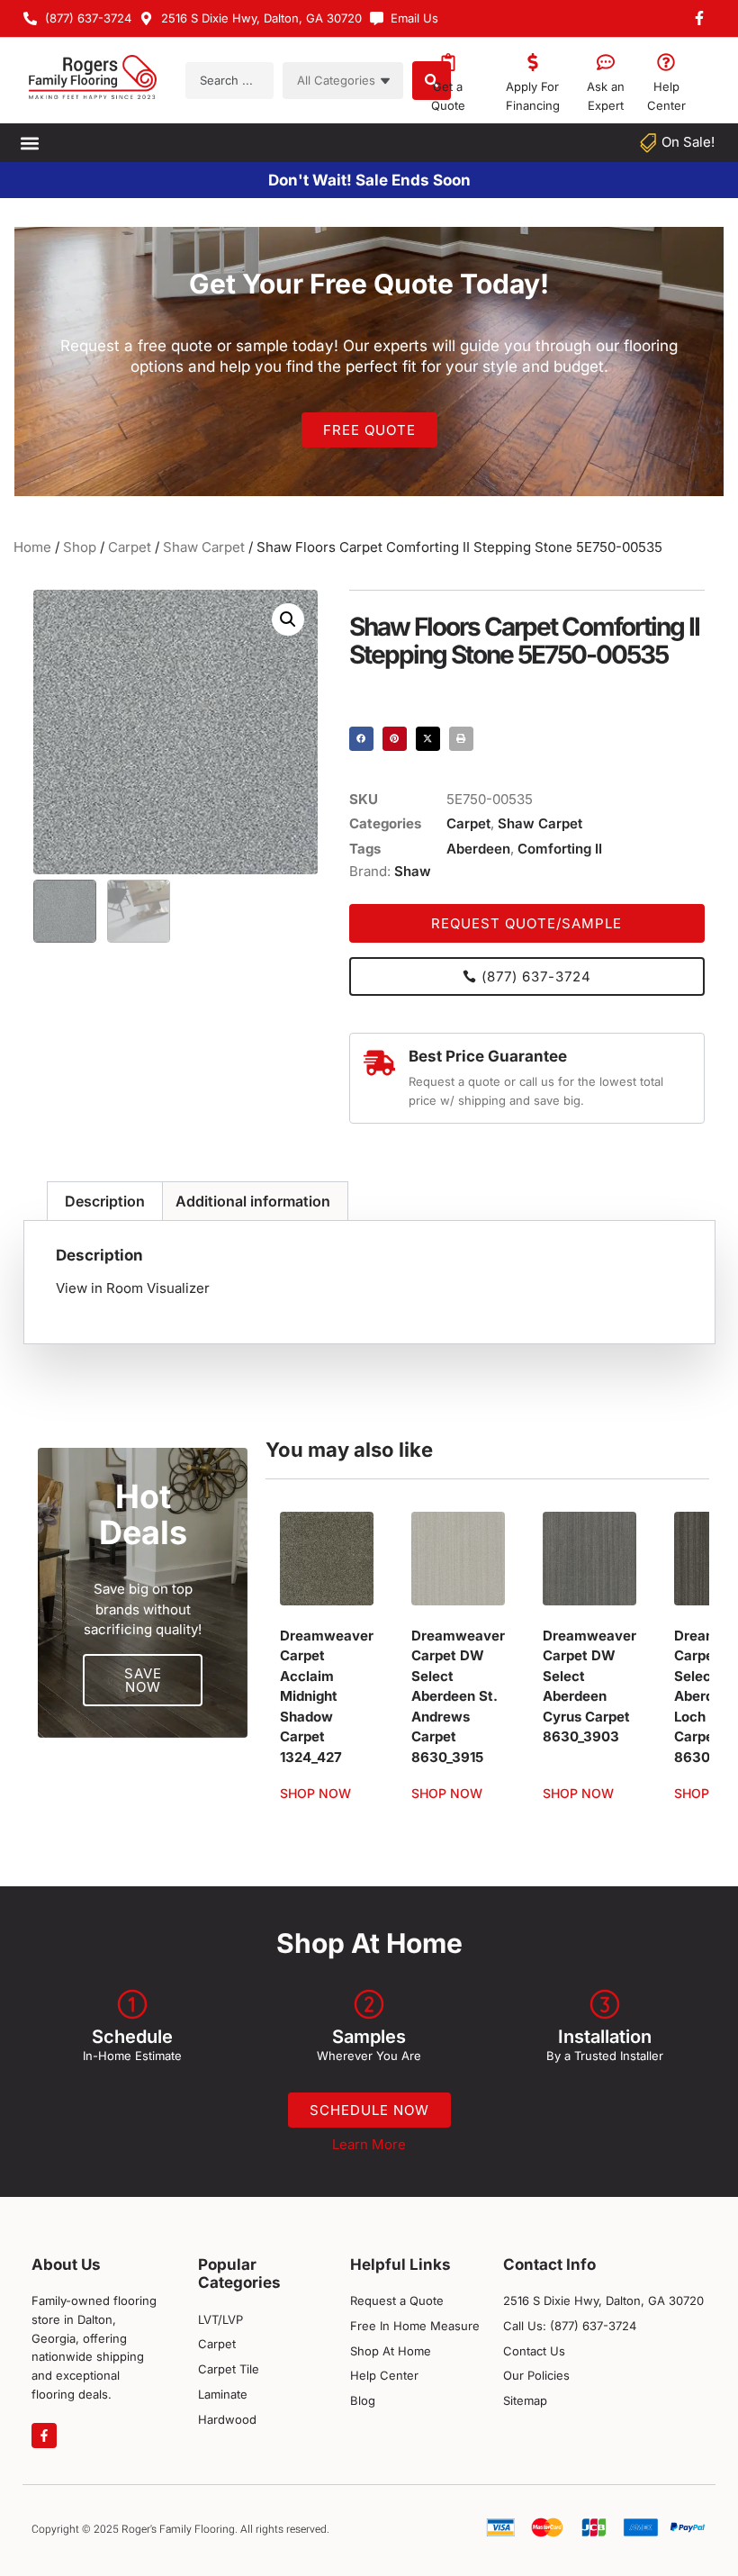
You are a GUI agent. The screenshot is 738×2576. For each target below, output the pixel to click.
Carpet (130, 547)
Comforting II (560, 849)
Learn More (369, 2144)
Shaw (413, 871)
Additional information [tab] (253, 1201)
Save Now (143, 1680)
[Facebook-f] (44, 2436)
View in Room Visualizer (133, 1288)
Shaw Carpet (204, 547)
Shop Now (315, 1794)
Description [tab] (105, 1201)
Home (32, 547)
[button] (29, 143)
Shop (80, 547)
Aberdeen (478, 849)
